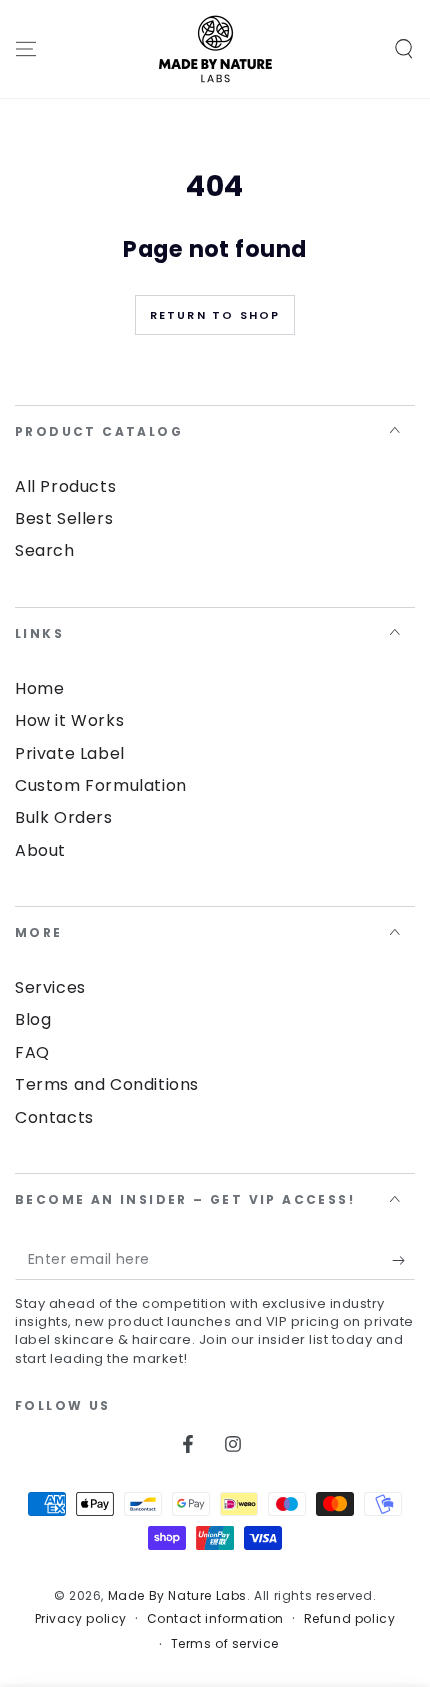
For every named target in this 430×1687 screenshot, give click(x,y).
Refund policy (350, 1619)
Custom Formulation (101, 785)
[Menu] (26, 49)
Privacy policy (81, 1619)
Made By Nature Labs (177, 1595)
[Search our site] (404, 49)
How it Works (69, 720)
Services (50, 987)
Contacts (54, 1117)
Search (45, 550)
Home (39, 688)
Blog (33, 1019)
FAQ (32, 1052)
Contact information (215, 1619)
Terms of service (225, 1644)
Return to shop (215, 315)
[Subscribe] (403, 1260)
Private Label (70, 753)
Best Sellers (64, 518)
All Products (65, 486)
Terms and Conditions (107, 1084)
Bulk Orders (64, 817)
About (40, 850)
